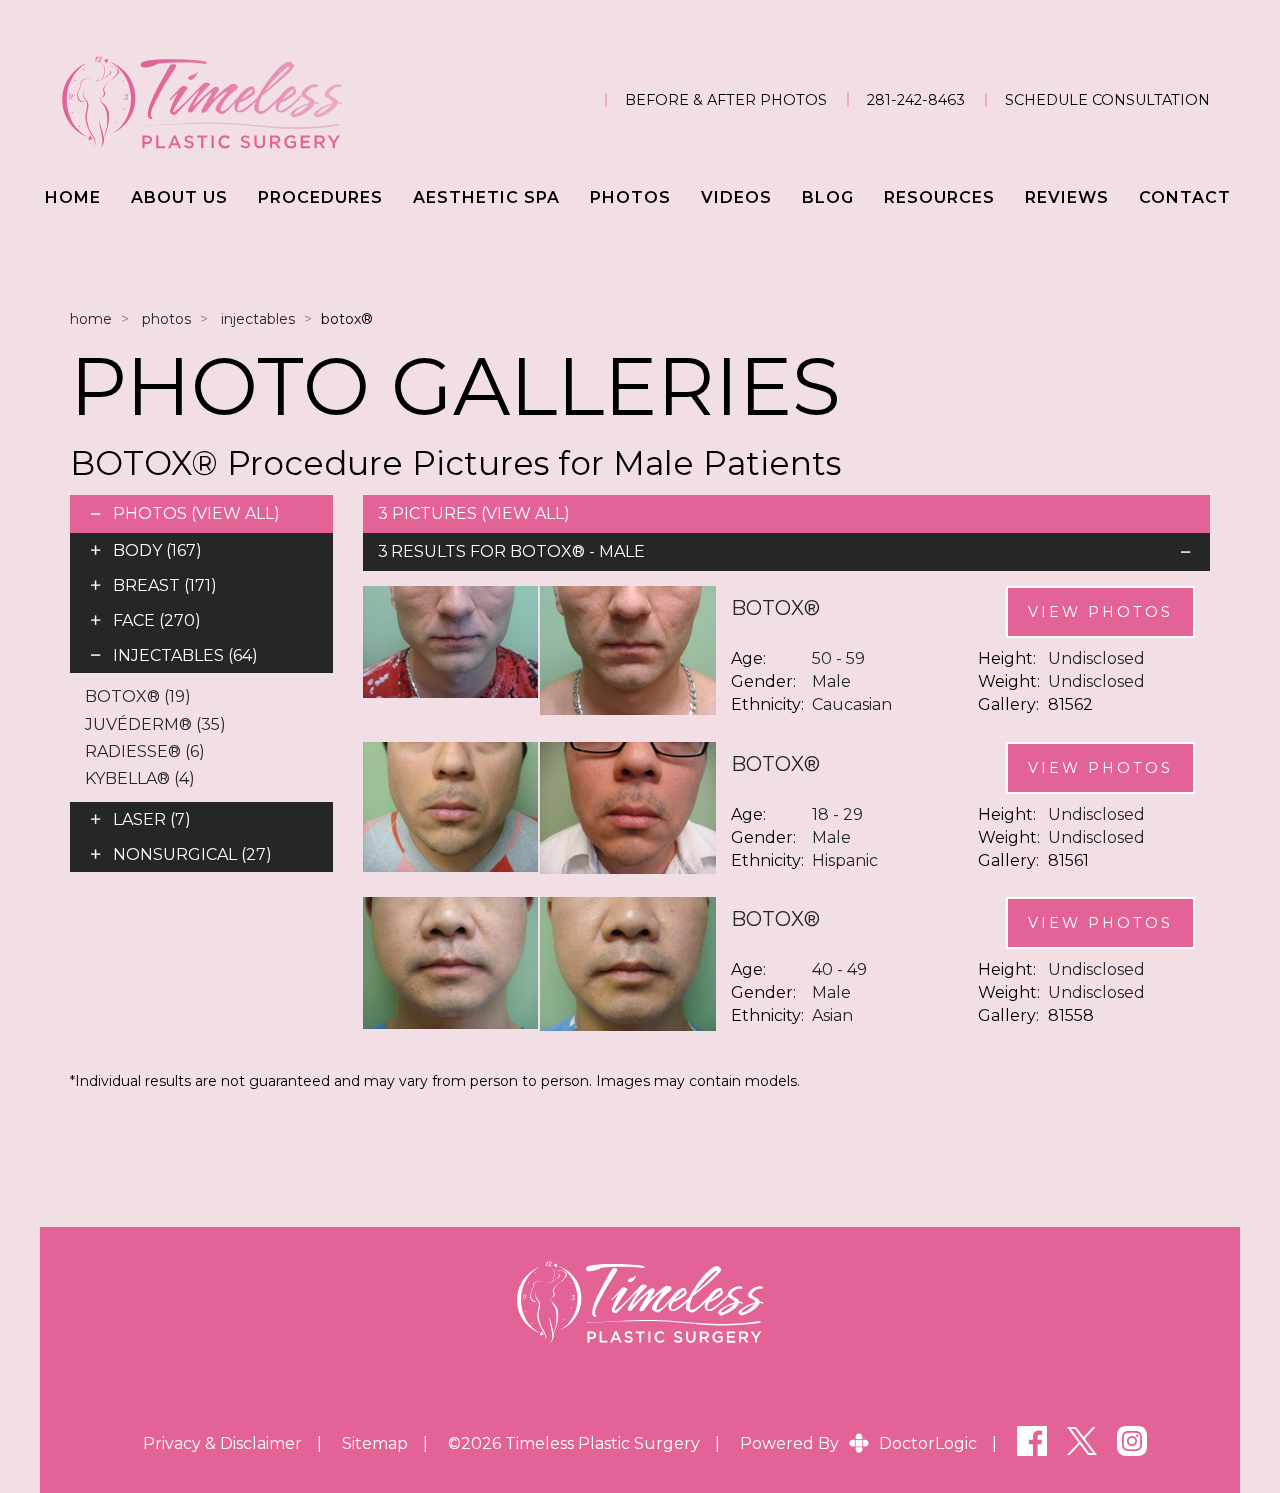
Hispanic (845, 860)
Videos (736, 197)
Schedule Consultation (1107, 100)
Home (73, 197)
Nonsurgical (192, 854)
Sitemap (375, 1443)
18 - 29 (837, 814)
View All (235, 513)
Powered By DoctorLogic (858, 1443)
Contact (1185, 197)
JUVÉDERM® (155, 724)
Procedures (320, 197)
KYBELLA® (140, 778)
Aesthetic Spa (486, 197)
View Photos (1100, 612)
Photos (630, 197)
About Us (179, 197)
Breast (165, 585)
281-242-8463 (916, 100)
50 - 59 (838, 658)
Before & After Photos (726, 100)
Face (157, 620)
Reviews (1067, 197)
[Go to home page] (234, 100)
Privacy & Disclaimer (222, 1443)
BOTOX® (138, 696)
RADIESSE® (145, 751)
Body (157, 550)
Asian (832, 1015)
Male (831, 681)
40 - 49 (839, 969)
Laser (152, 819)
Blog (828, 197)
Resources (939, 197)
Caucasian (852, 704)
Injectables (258, 319)
